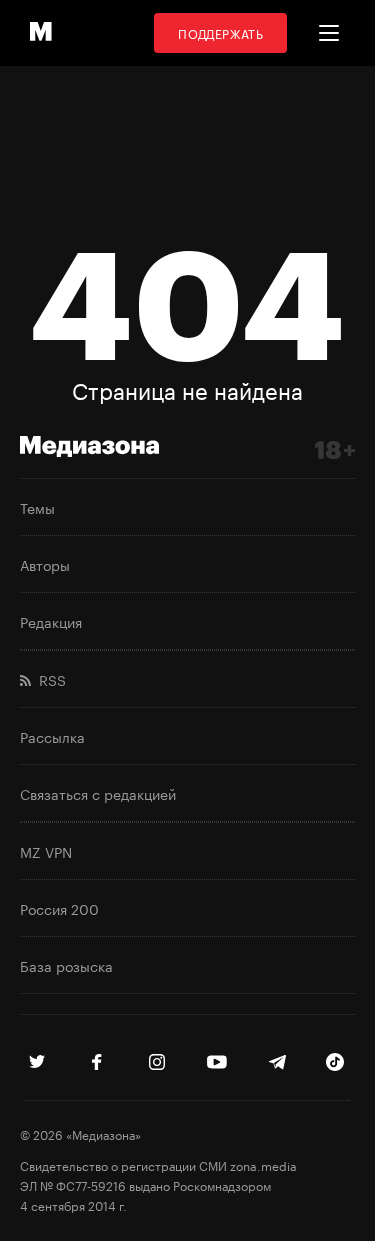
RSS (48, 679)
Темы (37, 507)
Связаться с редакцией (98, 793)
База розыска (66, 965)
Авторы (45, 564)
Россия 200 (59, 908)
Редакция (51, 621)
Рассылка (52, 736)
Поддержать (220, 32)
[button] (329, 33)
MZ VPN (46, 851)
